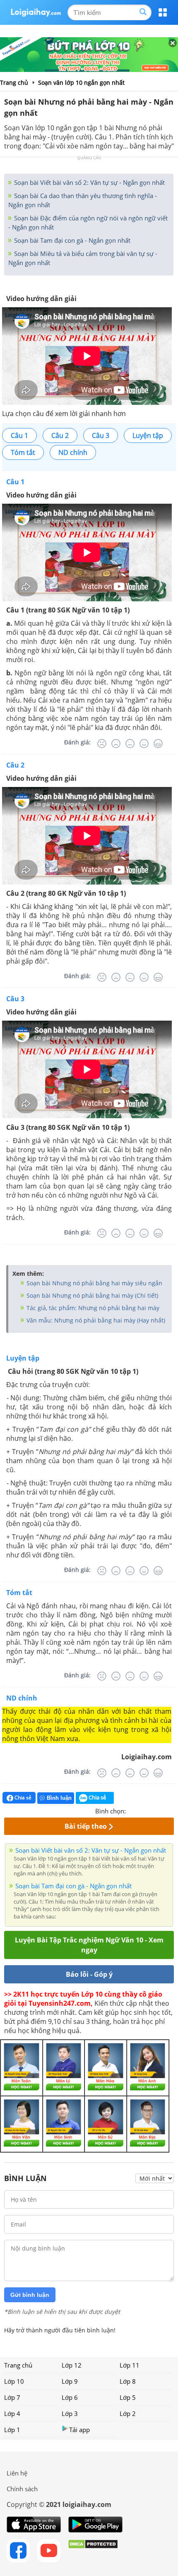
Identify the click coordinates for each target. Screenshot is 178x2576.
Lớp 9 (70, 2381)
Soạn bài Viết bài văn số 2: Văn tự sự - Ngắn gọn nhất (89, 182)
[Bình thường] (130, 744)
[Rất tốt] (158, 744)
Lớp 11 (130, 2365)
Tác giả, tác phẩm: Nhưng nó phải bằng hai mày (92, 1308)
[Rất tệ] (102, 744)
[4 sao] (162, 1810)
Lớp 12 (72, 2365)
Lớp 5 (128, 2397)
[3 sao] (152, 1810)
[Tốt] (144, 744)
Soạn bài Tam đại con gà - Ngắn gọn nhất (71, 240)
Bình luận (59, 1798)
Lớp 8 (128, 2381)
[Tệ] (116, 744)
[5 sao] (172, 1810)
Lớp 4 (12, 2413)
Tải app (79, 2430)
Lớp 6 (70, 2397)
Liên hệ (17, 2473)
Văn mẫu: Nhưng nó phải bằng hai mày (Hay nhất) (95, 1320)
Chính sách (22, 2489)
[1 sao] (132, 1810)
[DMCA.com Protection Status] (93, 2551)
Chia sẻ (22, 1797)
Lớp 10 (14, 2381)
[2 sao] (142, 1810)
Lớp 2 (128, 2413)
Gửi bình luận (30, 2295)
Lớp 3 (70, 2413)
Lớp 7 (12, 2397)
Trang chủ (18, 2365)
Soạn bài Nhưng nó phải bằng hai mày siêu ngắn (94, 1283)
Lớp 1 (12, 2430)
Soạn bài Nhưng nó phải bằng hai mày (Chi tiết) (91, 1295)
